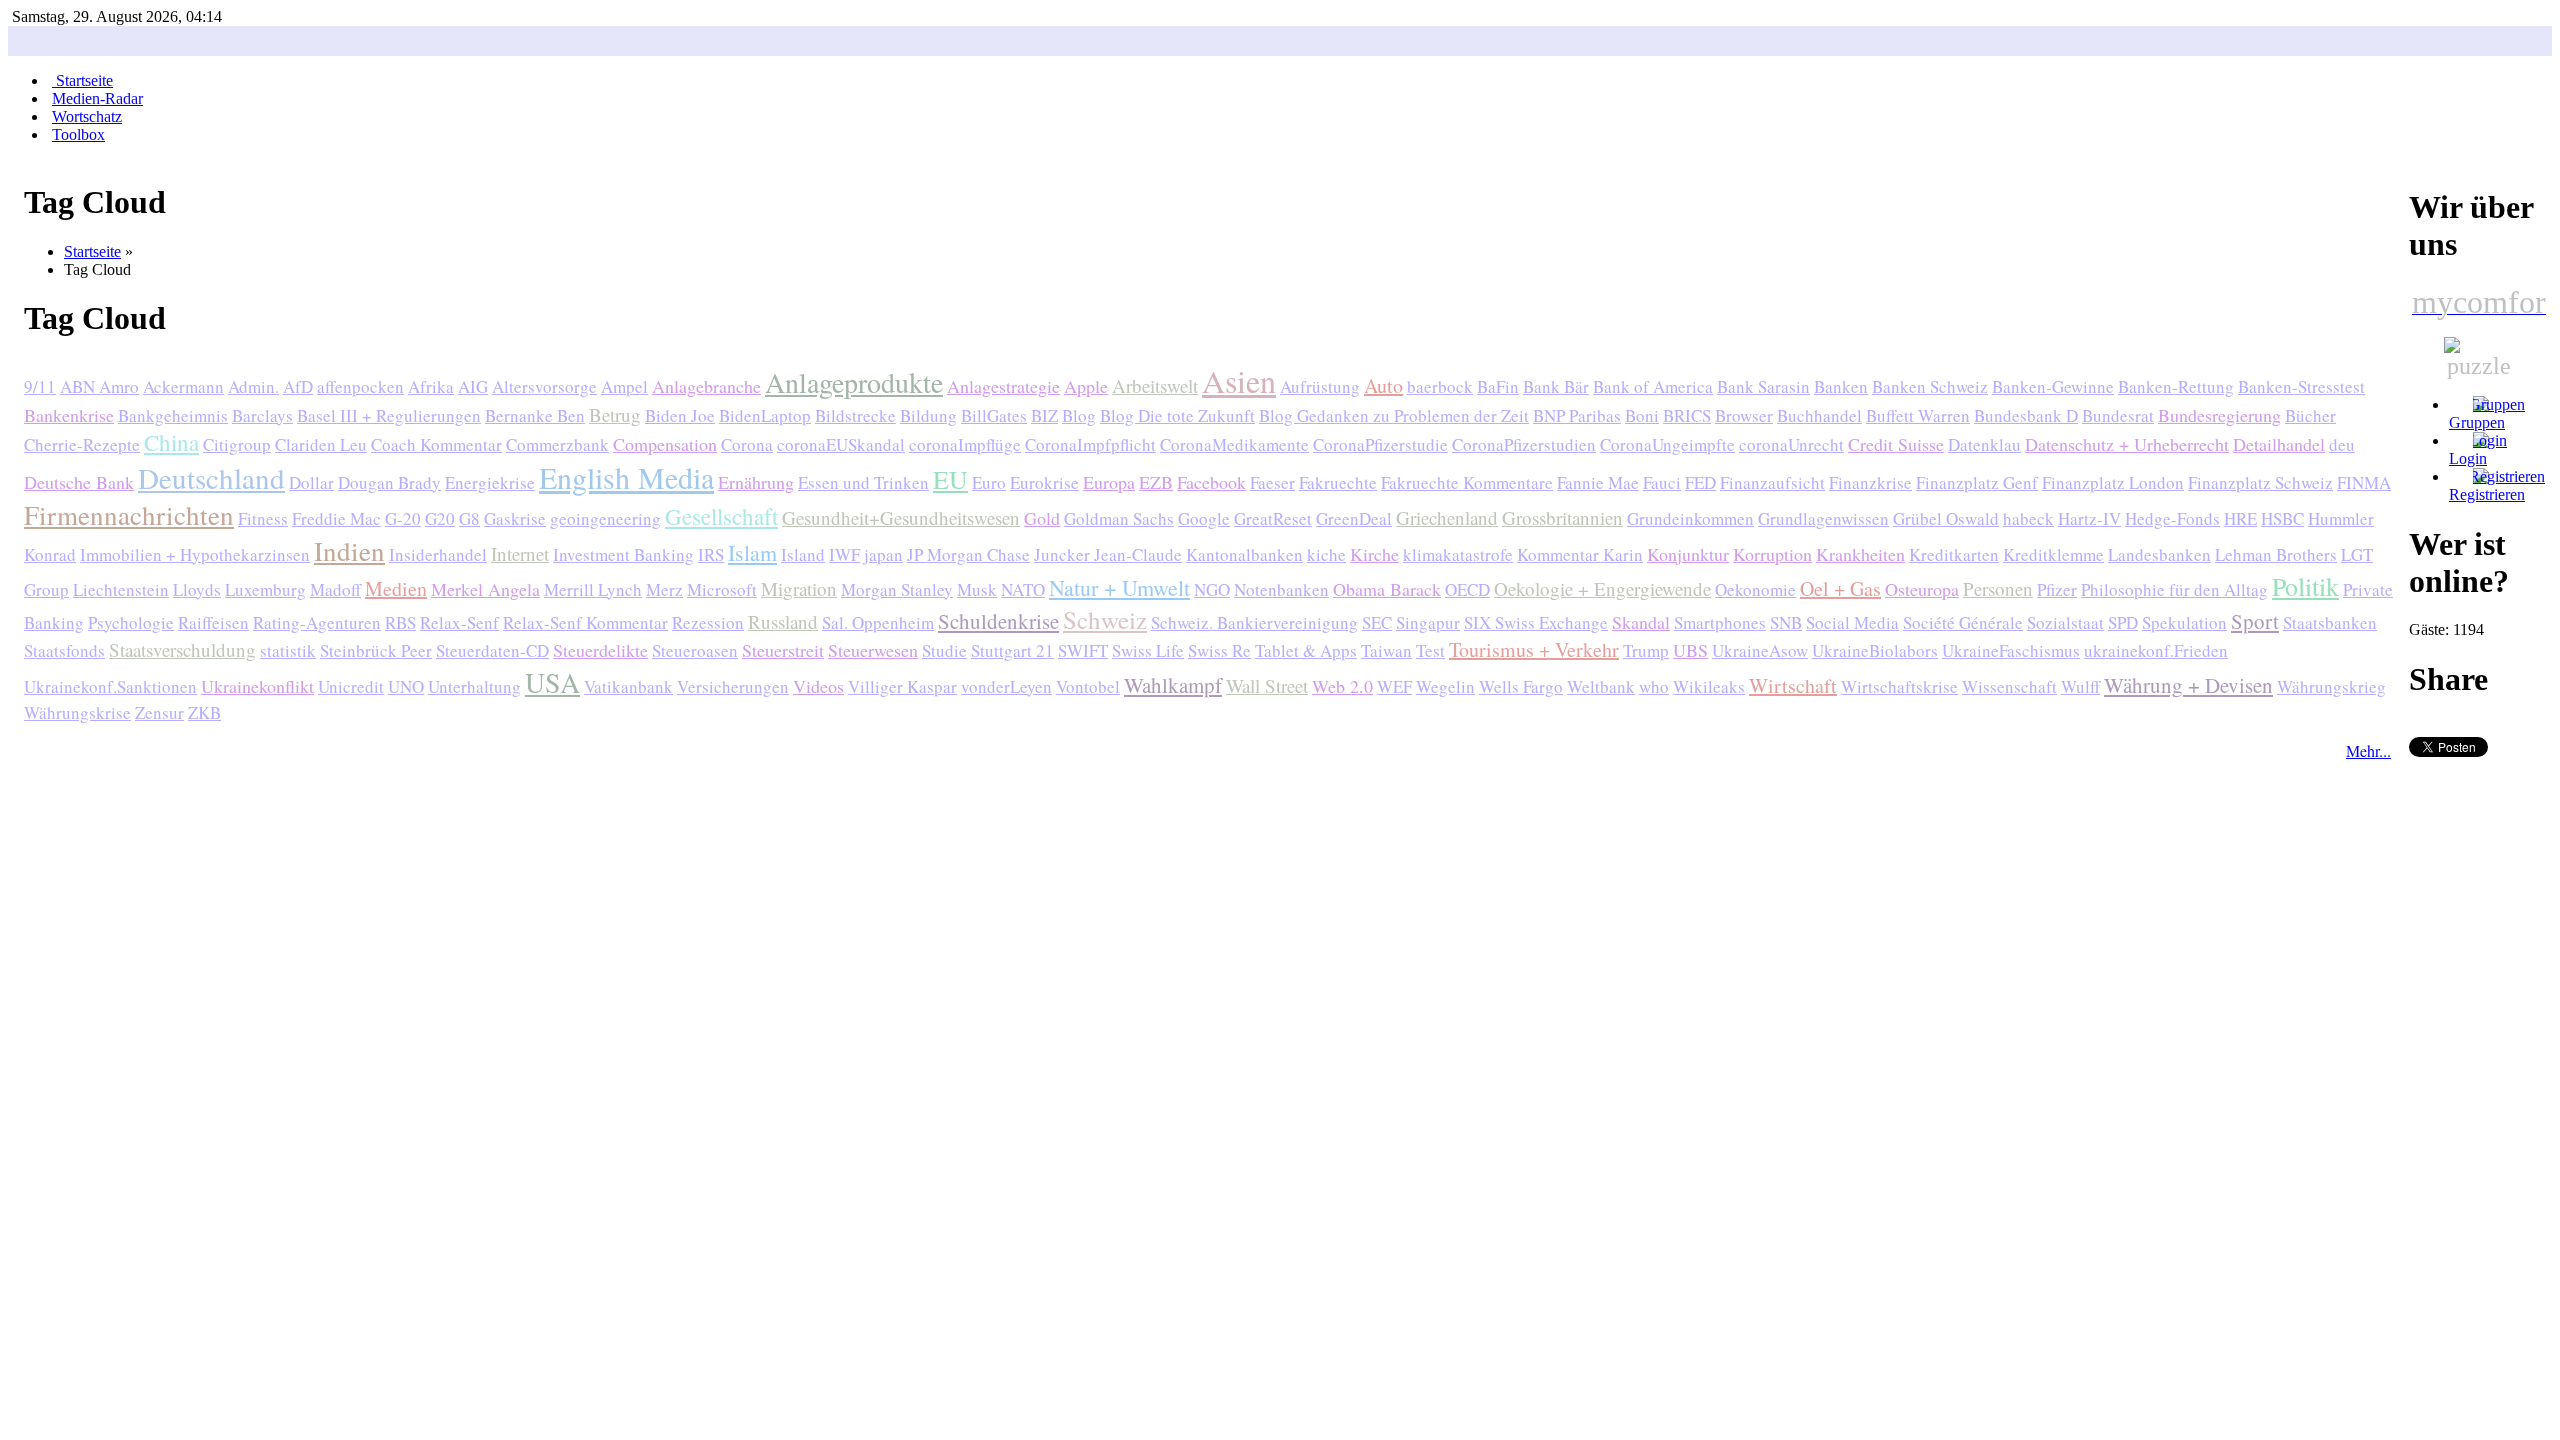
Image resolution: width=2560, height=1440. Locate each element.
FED (1700, 482)
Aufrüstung (1320, 386)
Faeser (1272, 482)
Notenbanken (1281, 589)
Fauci (1662, 482)
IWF (844, 554)
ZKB (204, 712)
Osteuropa (1922, 589)
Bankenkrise (69, 415)
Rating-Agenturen (317, 622)
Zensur (159, 712)
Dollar (311, 482)
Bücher (2310, 415)
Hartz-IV (2089, 518)
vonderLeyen (1006, 686)
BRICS (1687, 415)
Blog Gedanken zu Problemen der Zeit (1394, 415)
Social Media (1852, 622)
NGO (1212, 589)
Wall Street (1267, 685)
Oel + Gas (1840, 588)
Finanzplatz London (2113, 482)
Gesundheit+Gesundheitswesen (901, 517)
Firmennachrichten (129, 515)
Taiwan (1386, 650)
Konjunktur (1688, 554)
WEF (1394, 686)
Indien (349, 551)
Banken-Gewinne (2053, 386)
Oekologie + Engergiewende (1602, 588)
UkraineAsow (1760, 650)
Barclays (262, 415)
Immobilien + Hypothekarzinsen (195, 554)
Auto (1383, 385)
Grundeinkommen (1690, 518)
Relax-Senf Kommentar (585, 622)
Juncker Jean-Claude (1108, 554)
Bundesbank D (2026, 415)
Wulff (2080, 686)
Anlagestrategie (1003, 386)
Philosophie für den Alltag (2174, 589)
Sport (2255, 621)
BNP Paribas (1577, 415)
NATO (1023, 589)
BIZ (1044, 415)
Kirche (1374, 554)
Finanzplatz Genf (1977, 482)
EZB (1156, 482)
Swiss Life (1148, 650)
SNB (1786, 622)
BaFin (1498, 386)
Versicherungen (733, 686)
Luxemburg (265, 589)
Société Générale (1963, 622)
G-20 (403, 518)
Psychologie (131, 622)
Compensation (665, 444)
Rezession (708, 622)
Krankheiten (1860, 554)
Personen (1998, 588)
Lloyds (197, 589)
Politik (2305, 586)
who (1654, 686)
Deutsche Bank (79, 482)
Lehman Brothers (2276, 554)
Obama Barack (1387, 589)
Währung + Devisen (2188, 685)
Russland (783, 621)
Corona (747, 444)
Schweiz (1105, 619)
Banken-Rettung (2176, 386)
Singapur (1428, 622)
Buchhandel (1819, 415)
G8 (469, 518)
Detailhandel (2279, 444)
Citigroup (237, 444)
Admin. (253, 386)
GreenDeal (1354, 518)
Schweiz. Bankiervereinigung (1254, 622)
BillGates (994, 415)
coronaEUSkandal (841, 444)
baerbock (1440, 386)
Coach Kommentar (436, 444)
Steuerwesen (873, 650)
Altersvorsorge (544, 386)
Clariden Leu (321, 444)
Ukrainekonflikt (257, 686)
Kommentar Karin (1580, 554)
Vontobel (1088, 686)
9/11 (40, 386)
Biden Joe (680, 415)
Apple (1086, 386)
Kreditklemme (2053, 554)
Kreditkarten (1954, 554)
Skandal (1641, 622)
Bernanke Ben (535, 415)
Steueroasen (695, 650)
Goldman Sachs (1119, 518)
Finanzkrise (1870, 482)
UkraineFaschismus (2011, 650)
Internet (520, 553)
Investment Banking (623, 554)
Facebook (1211, 482)
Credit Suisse (1896, 444)
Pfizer (2057, 589)
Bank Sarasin (1763, 386)
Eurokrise (1044, 482)
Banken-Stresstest (2301, 386)
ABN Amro (99, 386)
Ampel (624, 386)
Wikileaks (1709, 686)
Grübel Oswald (1946, 518)
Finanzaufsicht (1772, 482)
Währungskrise (77, 712)
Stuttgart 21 (1012, 650)
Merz (664, 589)
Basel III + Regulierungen (389, 415)
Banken (1841, 386)
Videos (818, 686)
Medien (396, 588)
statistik (288, 650)
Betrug (615, 414)
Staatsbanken (2330, 622)
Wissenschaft (2009, 686)
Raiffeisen (213, 622)
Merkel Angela (485, 589)
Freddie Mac (336, 518)
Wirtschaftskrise (1899, 686)
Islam (752, 552)
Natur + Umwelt (1119, 587)
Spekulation (2184, 622)
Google (1204, 518)
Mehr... (2368, 750)
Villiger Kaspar (902, 686)
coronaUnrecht (1791, 444)
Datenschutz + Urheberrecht (2127, 444)
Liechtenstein (121, 589)
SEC (1377, 622)
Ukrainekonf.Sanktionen (110, 686)
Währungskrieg (2331, 686)
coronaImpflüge (965, 444)
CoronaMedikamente (1234, 444)
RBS (400, 622)
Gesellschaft (721, 516)
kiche (1326, 554)
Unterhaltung (474, 686)
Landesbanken (2159, 554)
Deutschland (211, 477)
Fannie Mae (1598, 482)
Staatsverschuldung (182, 649)
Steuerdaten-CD (492, 650)
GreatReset (1273, 518)
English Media (626, 477)
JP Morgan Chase (968, 554)
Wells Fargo (1521, 686)
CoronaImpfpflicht (1090, 444)
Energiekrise (490, 482)
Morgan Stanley (897, 589)
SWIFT (1083, 650)
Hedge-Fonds (2172, 518)
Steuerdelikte (600, 650)
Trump (1646, 650)
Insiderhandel (438, 554)
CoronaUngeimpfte (1667, 444)
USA (552, 682)
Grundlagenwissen (1823, 518)
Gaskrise (515, 518)
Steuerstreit (783, 650)
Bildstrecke (855, 415)
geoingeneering (605, 518)
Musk (977, 589)
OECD (1467, 589)
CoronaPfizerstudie (1380, 444)
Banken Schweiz (1930, 386)
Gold (1042, 518)
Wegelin (1445, 686)
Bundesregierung (2219, 415)
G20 (440, 518)
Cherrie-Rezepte (82, 444)
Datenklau (1984, 444)
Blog (1079, 415)
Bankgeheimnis (173, 415)
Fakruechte (1338, 482)
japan (883, 554)
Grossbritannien (1562, 517)
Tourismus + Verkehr (1534, 649)
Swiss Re (1219, 650)
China (171, 442)
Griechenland (1447, 517)
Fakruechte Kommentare (1467, 482)
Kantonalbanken (1244, 554)
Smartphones (1720, 622)
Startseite (92, 251)
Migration (799, 588)
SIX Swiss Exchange (1536, 622)
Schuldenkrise (998, 621)
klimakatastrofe (1458, 554)
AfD (298, 386)
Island (803, 554)
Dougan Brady (389, 482)
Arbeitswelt (1155, 385)
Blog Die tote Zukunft (1177, 415)
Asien (1239, 380)
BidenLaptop (765, 415)
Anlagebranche (706, 386)
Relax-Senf (459, 622)
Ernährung (756, 482)
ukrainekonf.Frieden (2156, 650)
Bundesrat (2118, 415)
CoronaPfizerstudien (1524, 444)
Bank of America (1653, 386)
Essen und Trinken (863, 482)
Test (1430, 650)
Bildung (928, 415)
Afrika (431, 386)
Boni (1642, 415)
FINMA (2364, 482)
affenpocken (360, 386)
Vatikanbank (628, 686)
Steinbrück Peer (376, 650)
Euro (989, 482)
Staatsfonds (64, 650)
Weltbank (1601, 686)
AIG (473, 386)
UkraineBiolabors (1875, 650)
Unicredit (351, 686)
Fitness (263, 518)
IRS (711, 554)
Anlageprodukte (854, 382)
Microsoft (722, 589)
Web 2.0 (1342, 686)
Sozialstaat (2065, 622)
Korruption (1772, 554)
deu (2342, 444)
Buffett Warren (1918, 415)
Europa (1109, 482)
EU (950, 479)
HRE (2240, 518)
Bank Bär (1556, 386)
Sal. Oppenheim (878, 622)
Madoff (335, 589)
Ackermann (183, 386)
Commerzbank (557, 444)
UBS (1690, 650)
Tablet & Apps (1306, 650)
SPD (2123, 622)
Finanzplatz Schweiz (2260, 482)
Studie (944, 650)
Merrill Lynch (593, 589)
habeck (2028, 518)
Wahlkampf (1173, 685)
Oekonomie (1755, 589)
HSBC (2282, 518)
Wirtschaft (1793, 685)
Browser (1744, 415)
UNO (406, 686)
